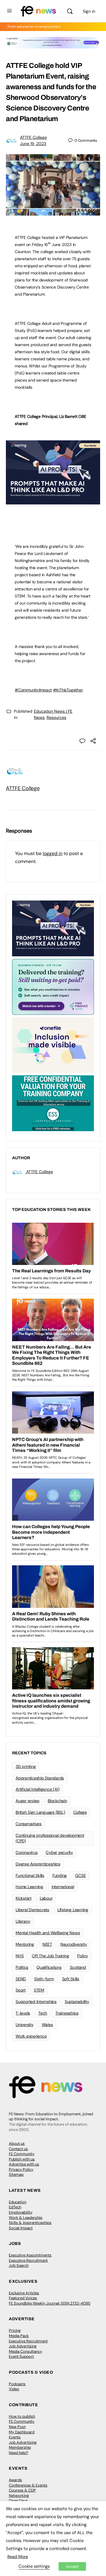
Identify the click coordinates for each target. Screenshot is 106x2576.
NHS (20, 1956)
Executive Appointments (30, 2255)
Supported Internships (36, 2002)
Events (15, 2437)
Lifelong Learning (73, 1910)
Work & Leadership (26, 2218)
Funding (60, 1875)
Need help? (19, 2453)
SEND (21, 1979)
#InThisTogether (68, 690)
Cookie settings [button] (34, 2566)
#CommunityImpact (33, 690)
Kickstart (24, 1898)
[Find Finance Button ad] (53, 986)
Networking (19, 2496)
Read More (18, 2557)
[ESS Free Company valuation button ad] (53, 1103)
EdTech (15, 2207)
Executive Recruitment (28, 2260)
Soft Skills (71, 1979)
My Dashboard (22, 2432)
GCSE (80, 1875)
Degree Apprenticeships (38, 1864)
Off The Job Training (50, 1956)
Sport (21, 1990)
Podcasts (17, 2384)
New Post (17, 2427)
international (63, 1887)
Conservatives (29, 1824)
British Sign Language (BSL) (40, 1812)
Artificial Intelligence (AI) (37, 1789)
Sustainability (77, 2002)
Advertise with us (24, 2164)
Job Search (19, 2265)
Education (18, 2202)
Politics (22, 1967)
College (80, 1812)
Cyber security (59, 1852)
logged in (53, 853)
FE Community (22, 2154)
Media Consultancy (25, 2351)
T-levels (23, 2013)
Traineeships (67, 2013)
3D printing (26, 1766)
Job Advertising (23, 2346)
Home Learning (29, 1887)
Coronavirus (26, 1852)
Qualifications (49, 1967)
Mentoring (25, 1944)
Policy (83, 1956)
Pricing (15, 2330)
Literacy (23, 1921)
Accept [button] (72, 2566)
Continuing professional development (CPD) (50, 1838)
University (25, 2025)
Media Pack (19, 2336)
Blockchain (57, 1801)
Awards (15, 2480)
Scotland (78, 1967)
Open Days (18, 2501)
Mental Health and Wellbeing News (48, 1933)
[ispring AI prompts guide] (53, 501)
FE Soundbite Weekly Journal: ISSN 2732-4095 (50, 2303)
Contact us (18, 2149)
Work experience (31, 2036)
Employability (21, 2212)
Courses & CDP (22, 2490)
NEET (47, 1944)
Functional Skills (30, 1875)
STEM (39, 1990)
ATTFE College (33, 137)
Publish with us (22, 2159)
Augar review (28, 1801)
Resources (56, 717)
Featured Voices (23, 2298)
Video (14, 2389)
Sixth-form (44, 1979)
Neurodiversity (74, 1944)
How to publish (22, 2416)
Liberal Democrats (32, 1910)
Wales (47, 2025)
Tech (43, 2013)
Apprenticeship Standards (40, 1778)
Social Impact (21, 2228)
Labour (46, 1898)
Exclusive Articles (24, 2293)
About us (17, 2143)
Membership (20, 2447)
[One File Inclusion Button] (53, 1045)
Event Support (21, 2356)
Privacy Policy (21, 2169)
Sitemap (16, 2174)
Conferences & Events (28, 2485)
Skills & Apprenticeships (30, 2223)
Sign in (89, 11)
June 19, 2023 (33, 144)
